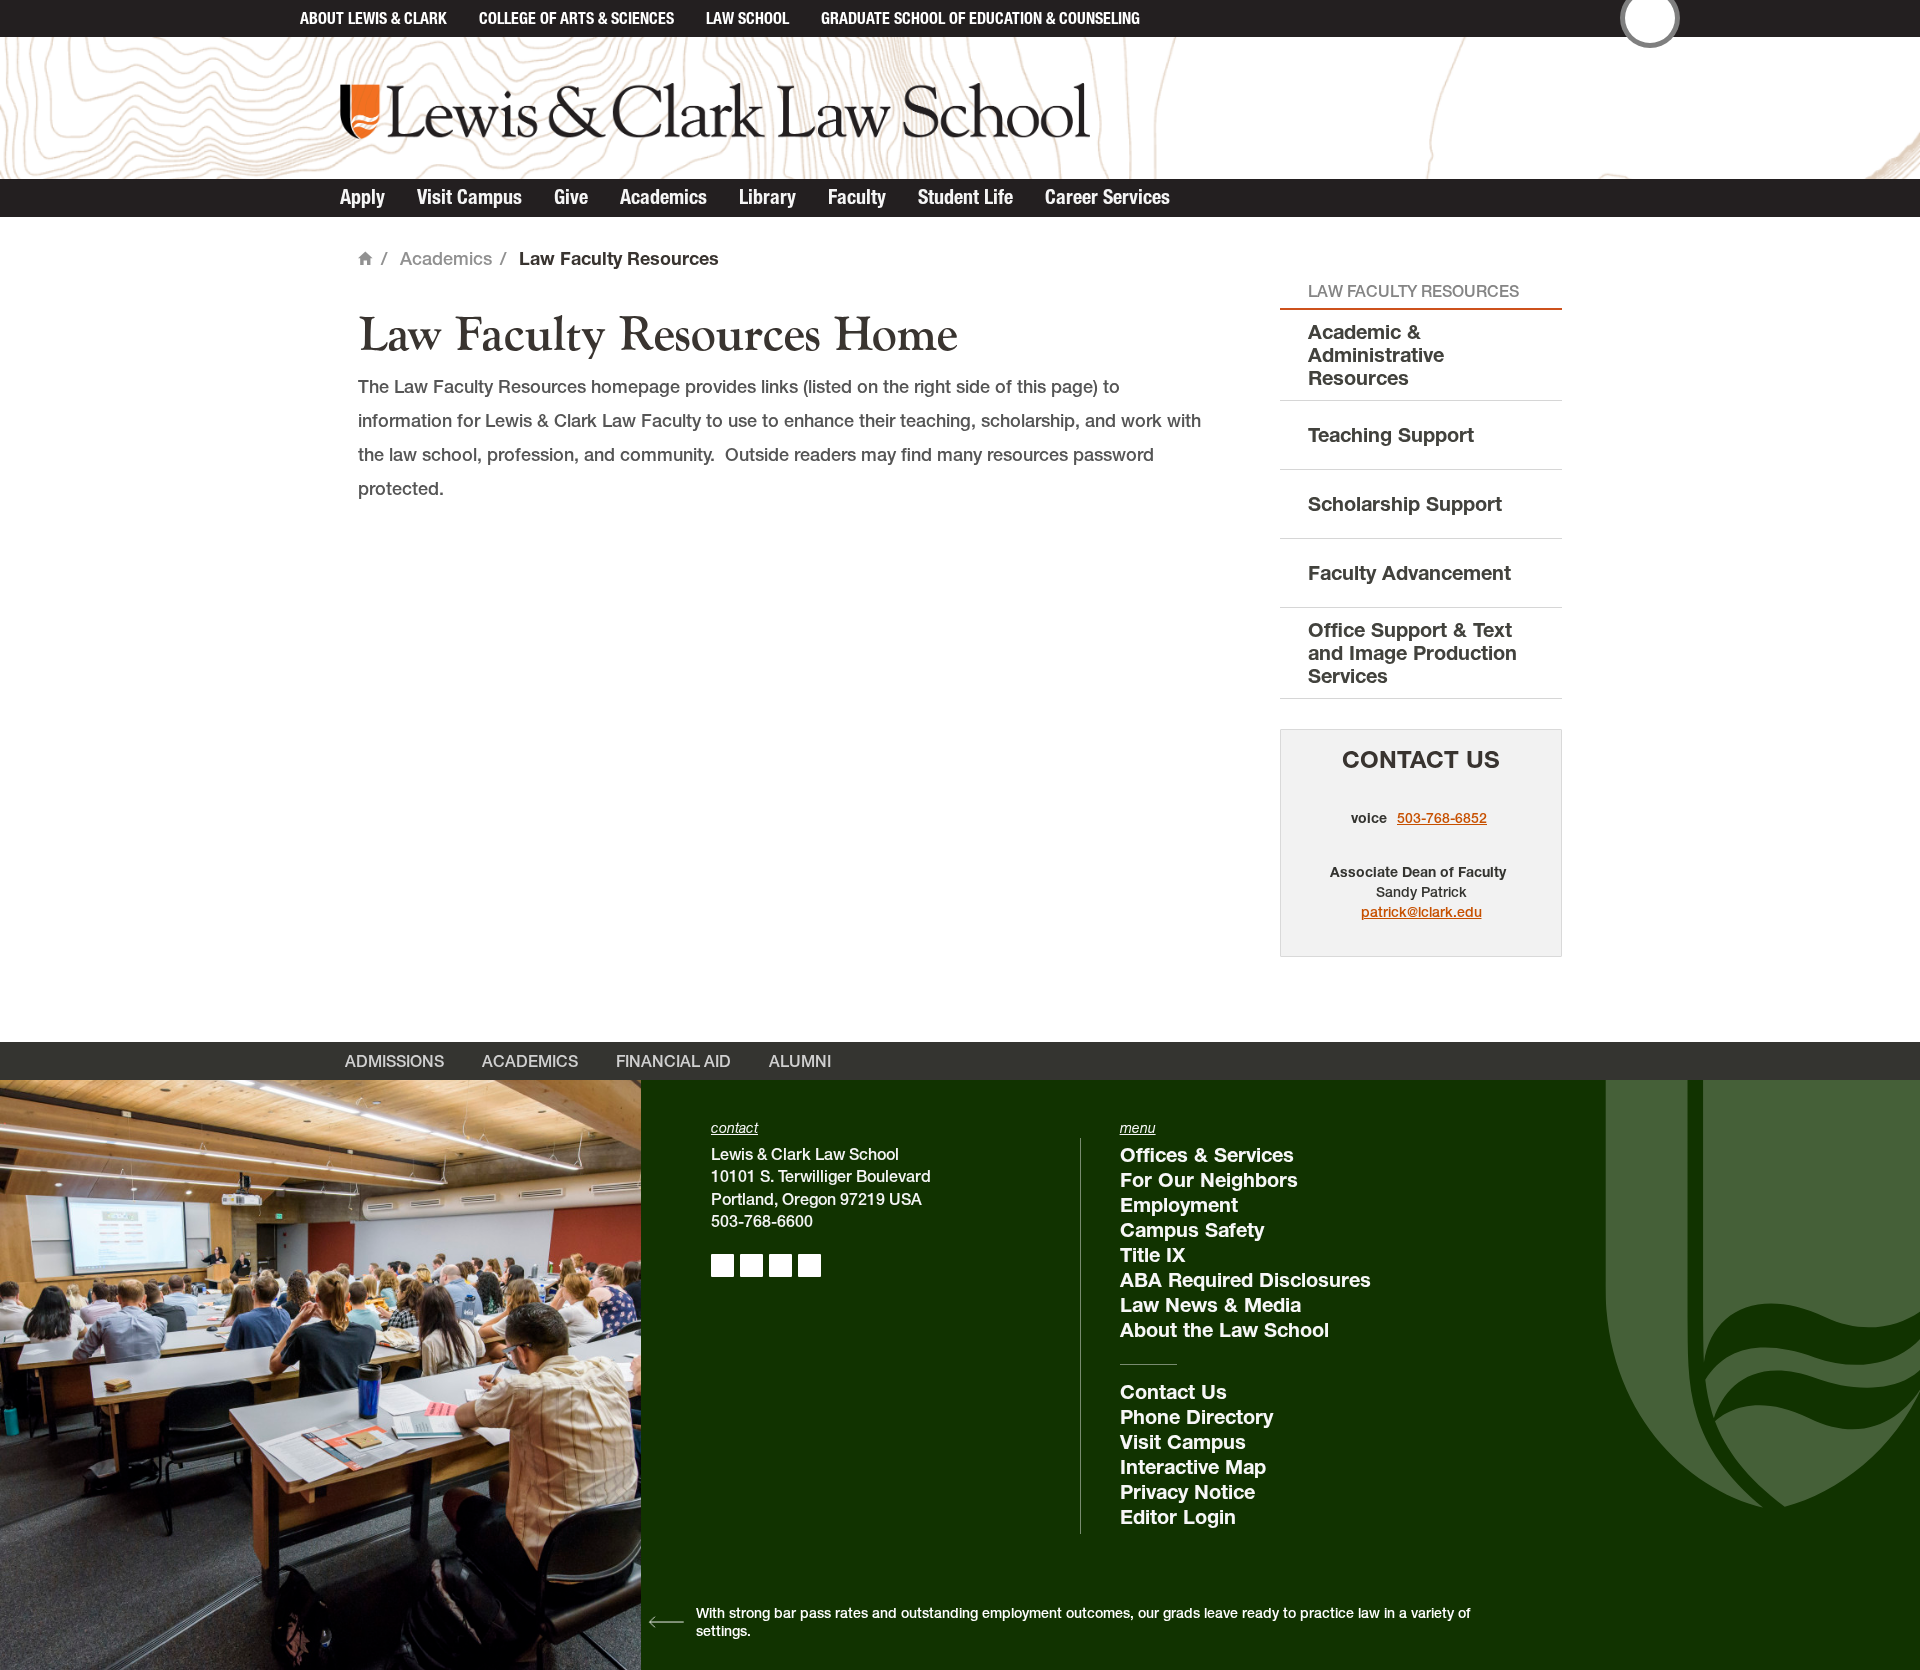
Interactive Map (1193, 1467)
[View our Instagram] (751, 1265)
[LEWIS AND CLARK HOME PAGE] (262, 18)
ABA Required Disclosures (1245, 1280)
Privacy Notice (1187, 1492)
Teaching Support (1391, 435)
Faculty (857, 197)
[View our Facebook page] (722, 1265)
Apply (362, 197)
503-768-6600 (762, 1221)
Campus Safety (1192, 1230)
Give (571, 197)
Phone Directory (1196, 1417)
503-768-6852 (1442, 818)
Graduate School (980, 18)
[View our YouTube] (809, 1265)
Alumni (800, 1061)
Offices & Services (1207, 1155)
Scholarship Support (1405, 504)
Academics (663, 197)
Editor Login (1178, 1517)
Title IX (1152, 1255)
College (576, 18)
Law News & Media (1210, 1305)
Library (767, 197)
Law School (747, 18)
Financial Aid (673, 1061)
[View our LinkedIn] (780, 1265)
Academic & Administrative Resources (1376, 355)
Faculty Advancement (1409, 573)
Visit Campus (469, 197)
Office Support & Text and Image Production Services (1412, 653)
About (373, 18)
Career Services (1107, 197)
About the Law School (1224, 1330)
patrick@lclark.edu (1421, 912)
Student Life (965, 197)
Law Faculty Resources (1413, 291)
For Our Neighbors (1209, 1180)
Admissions (394, 1061)
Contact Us (1421, 759)
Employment (1179, 1205)
